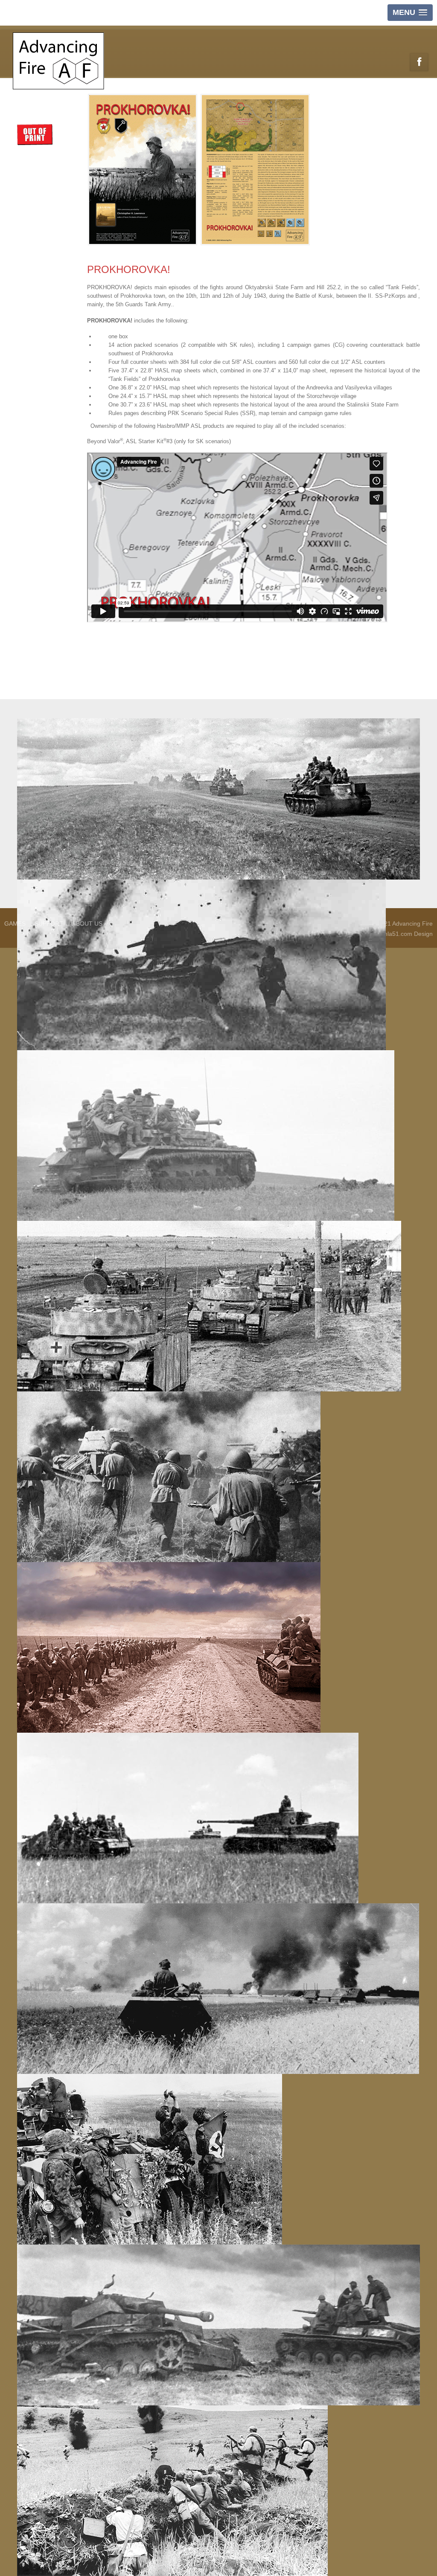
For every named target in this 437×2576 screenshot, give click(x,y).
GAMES (15, 924)
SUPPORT (49, 924)
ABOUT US (87, 924)
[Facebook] (419, 62)
